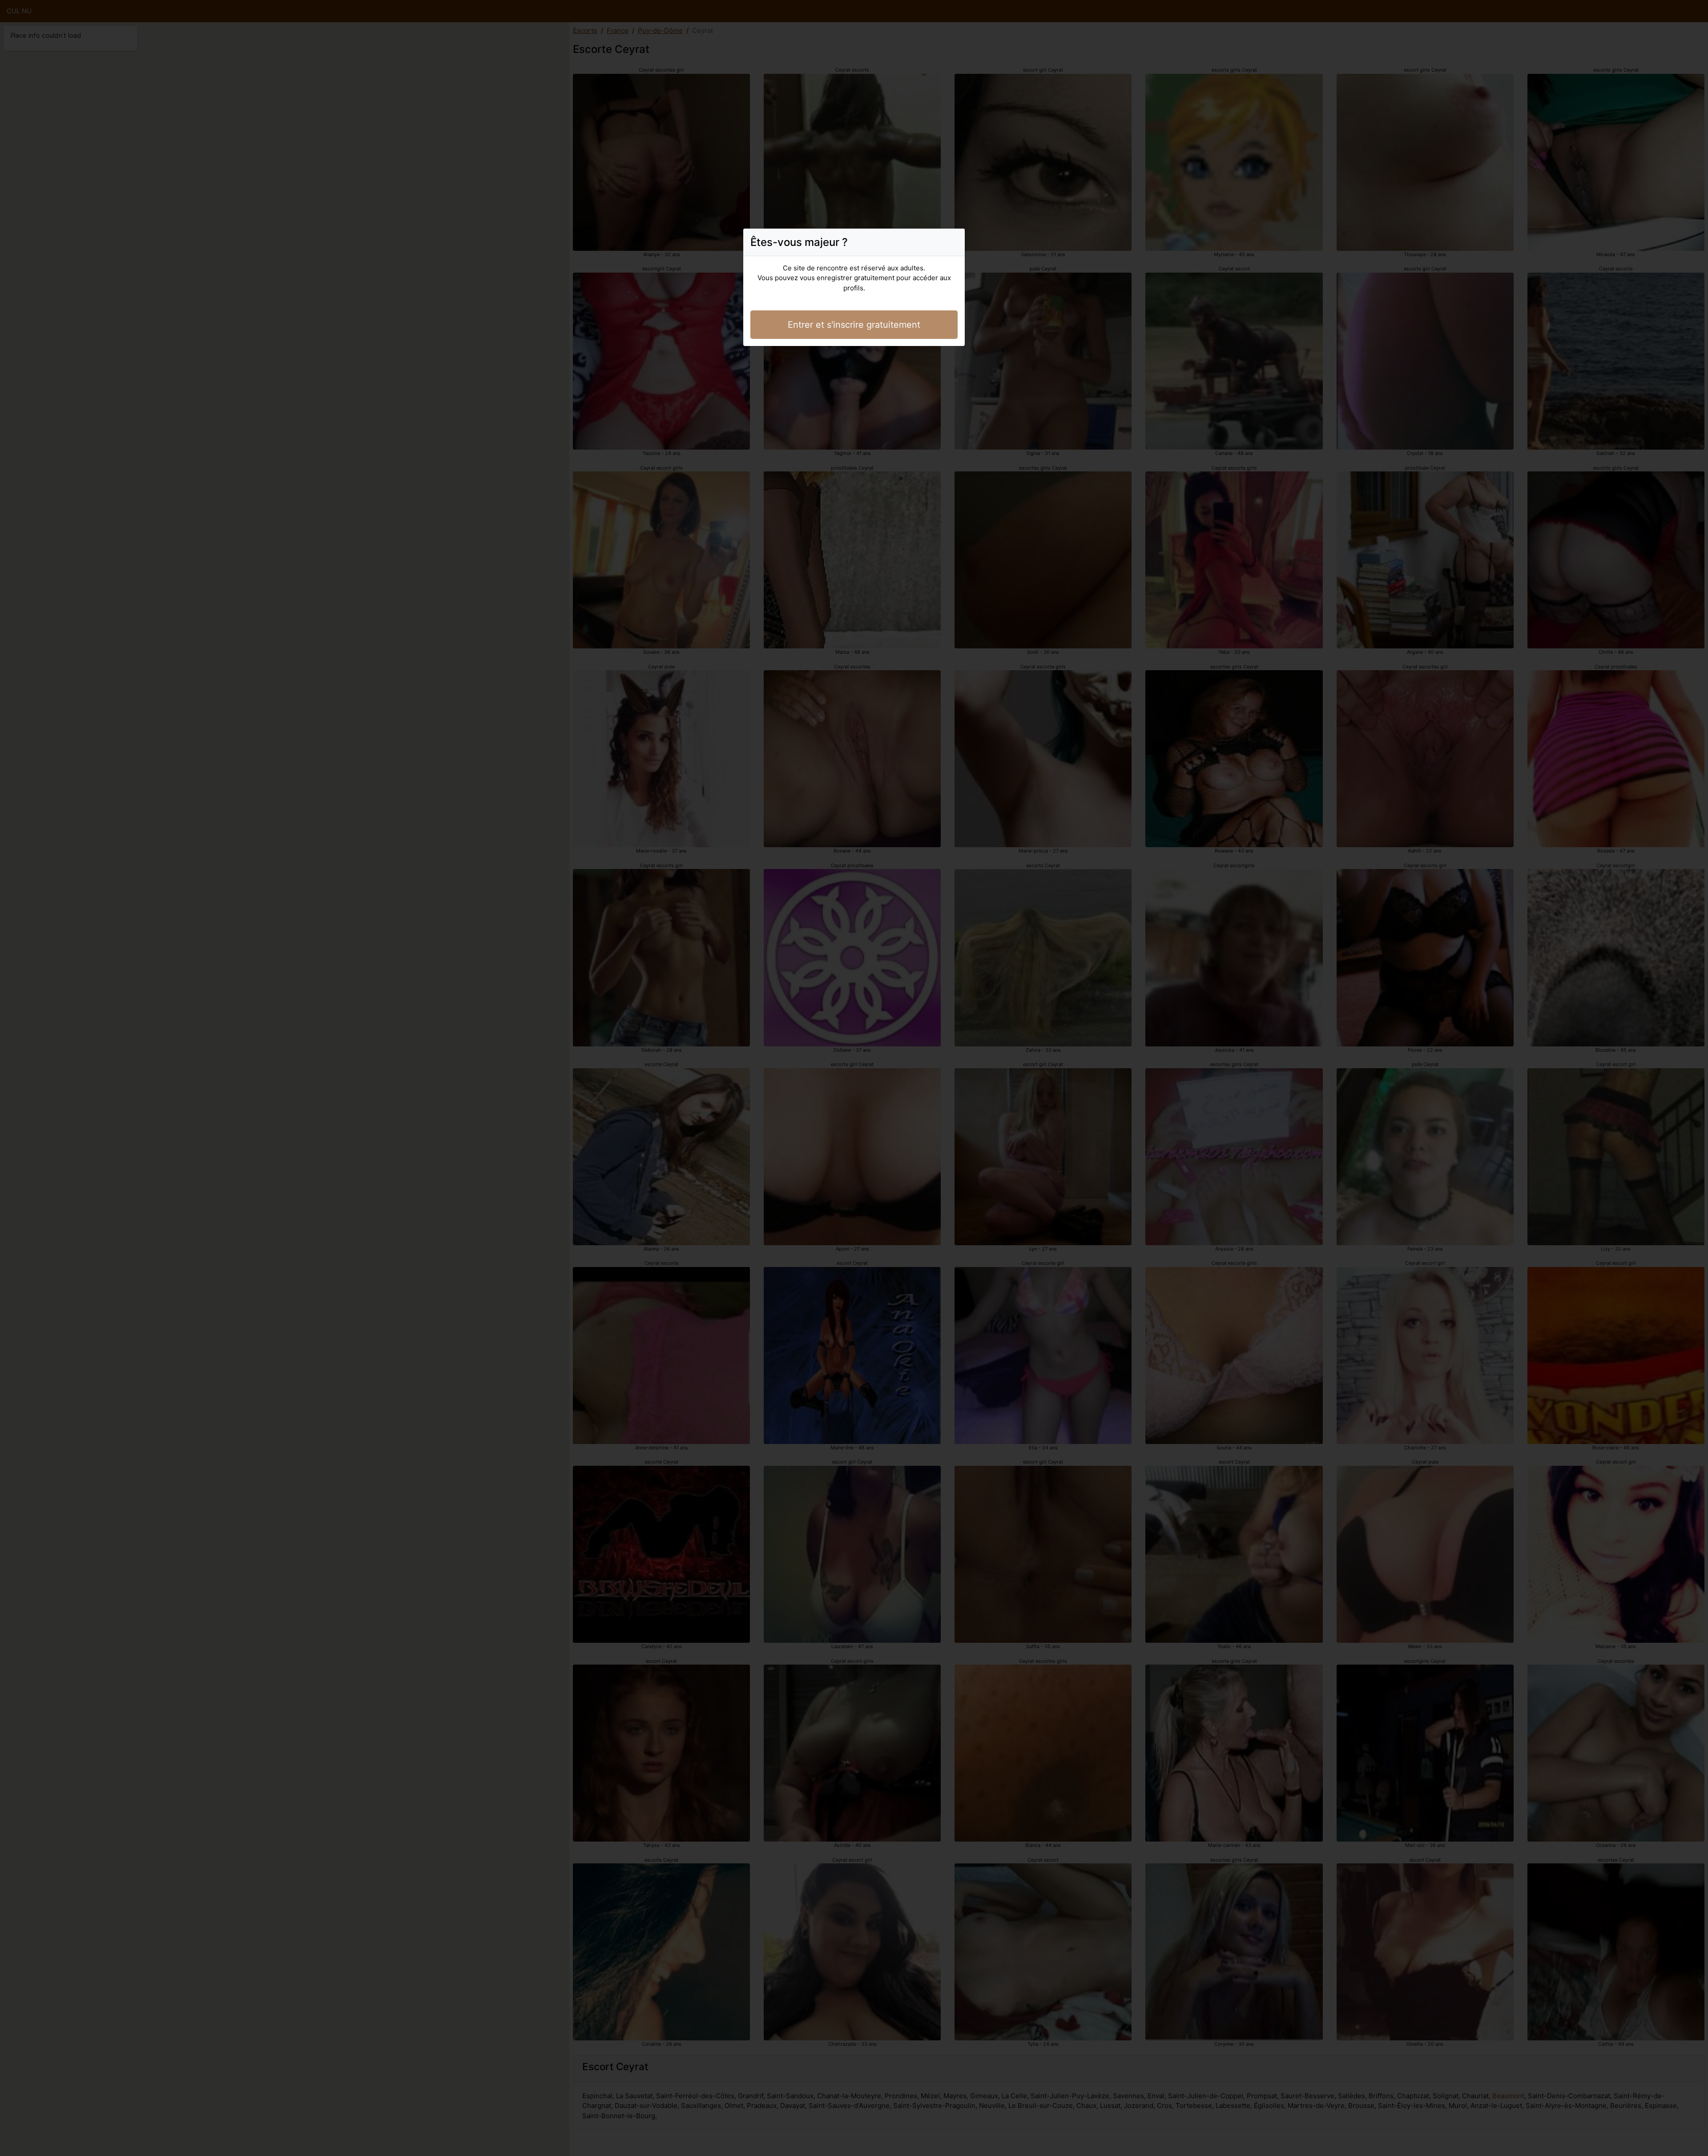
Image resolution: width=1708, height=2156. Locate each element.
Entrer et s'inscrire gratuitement (854, 325)
